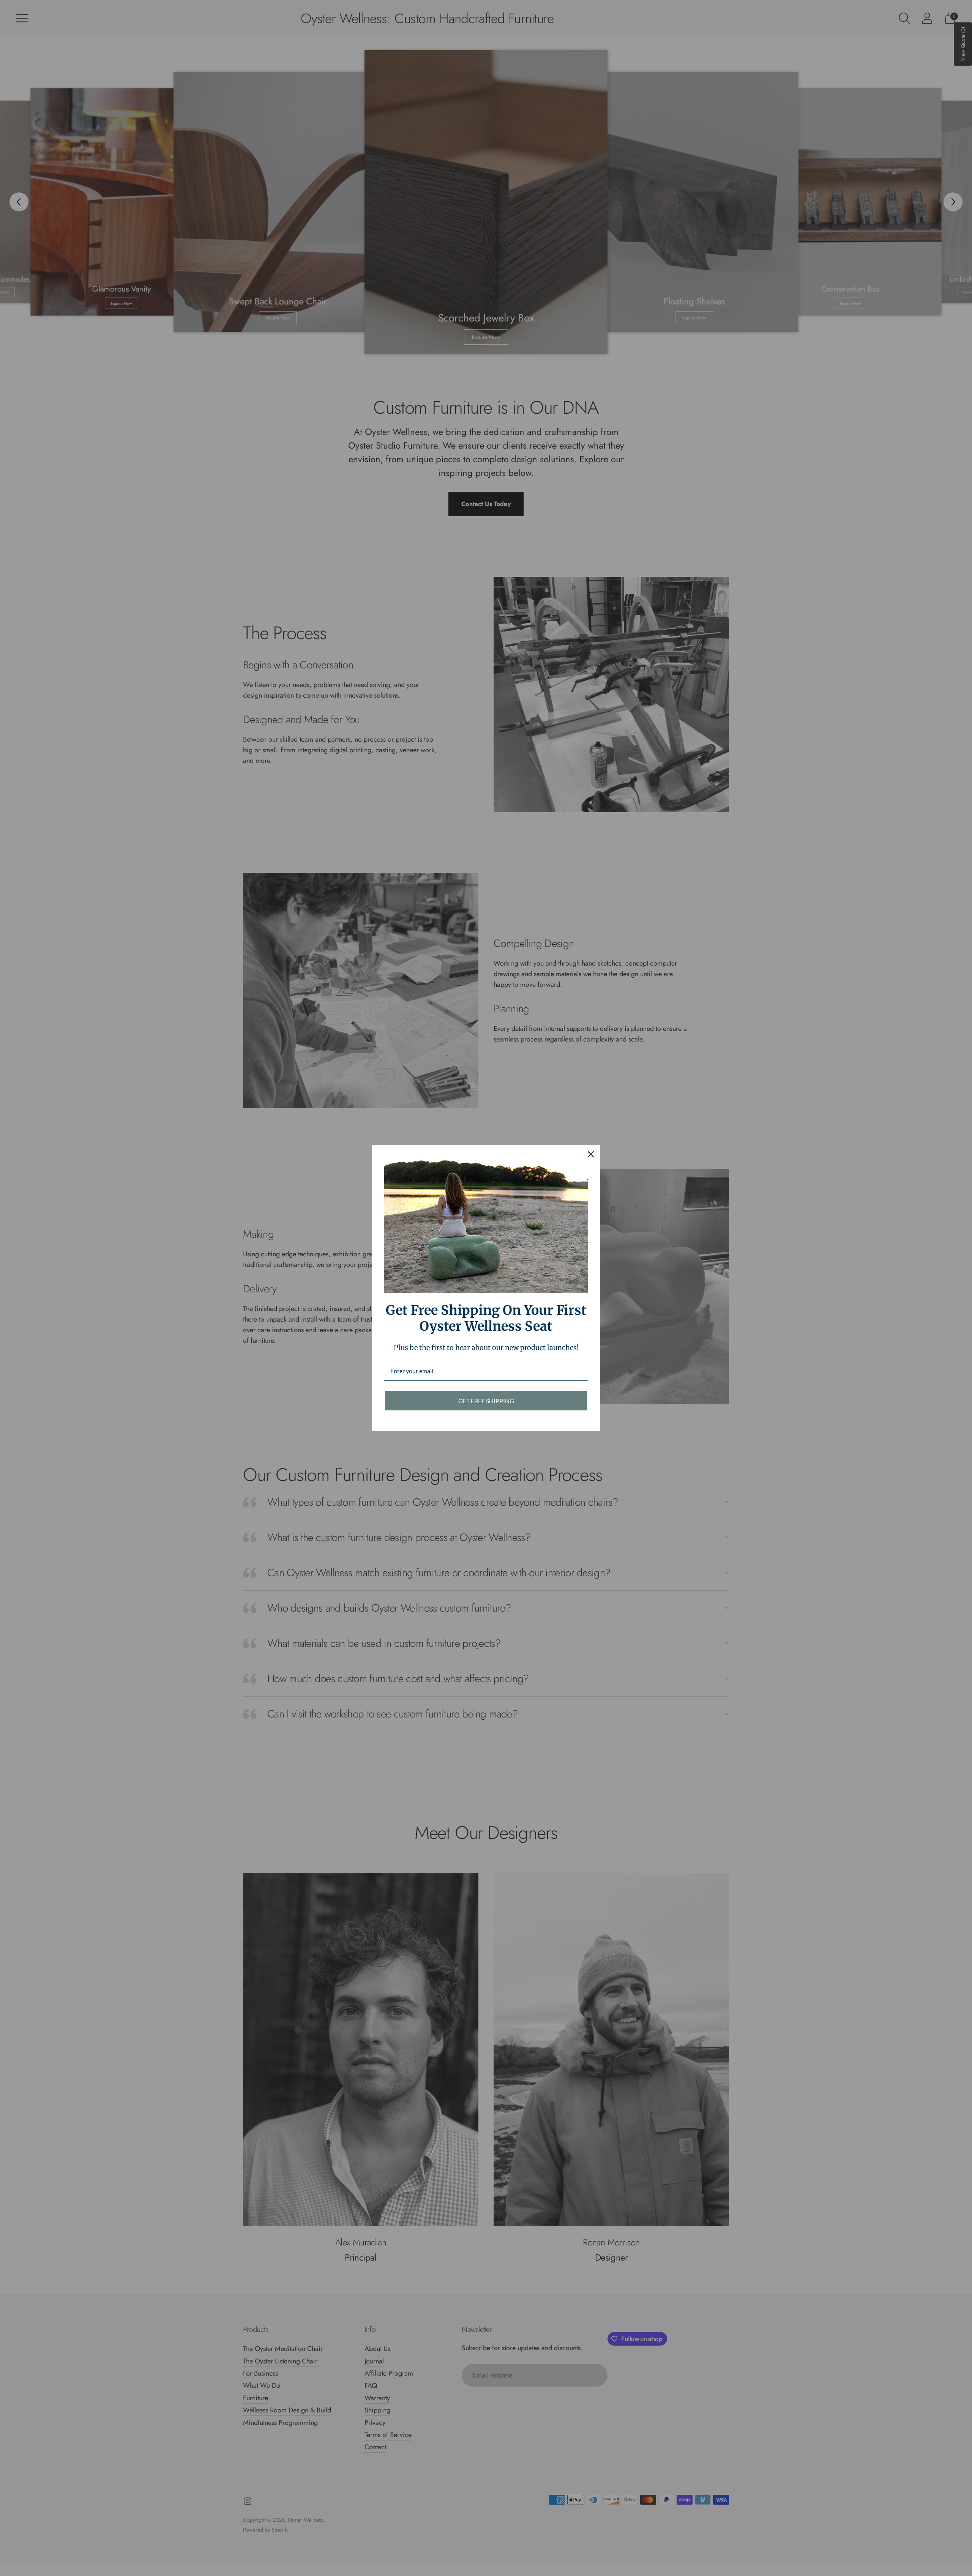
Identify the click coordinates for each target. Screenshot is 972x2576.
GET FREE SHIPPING (486, 1401)
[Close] (591, 1154)
